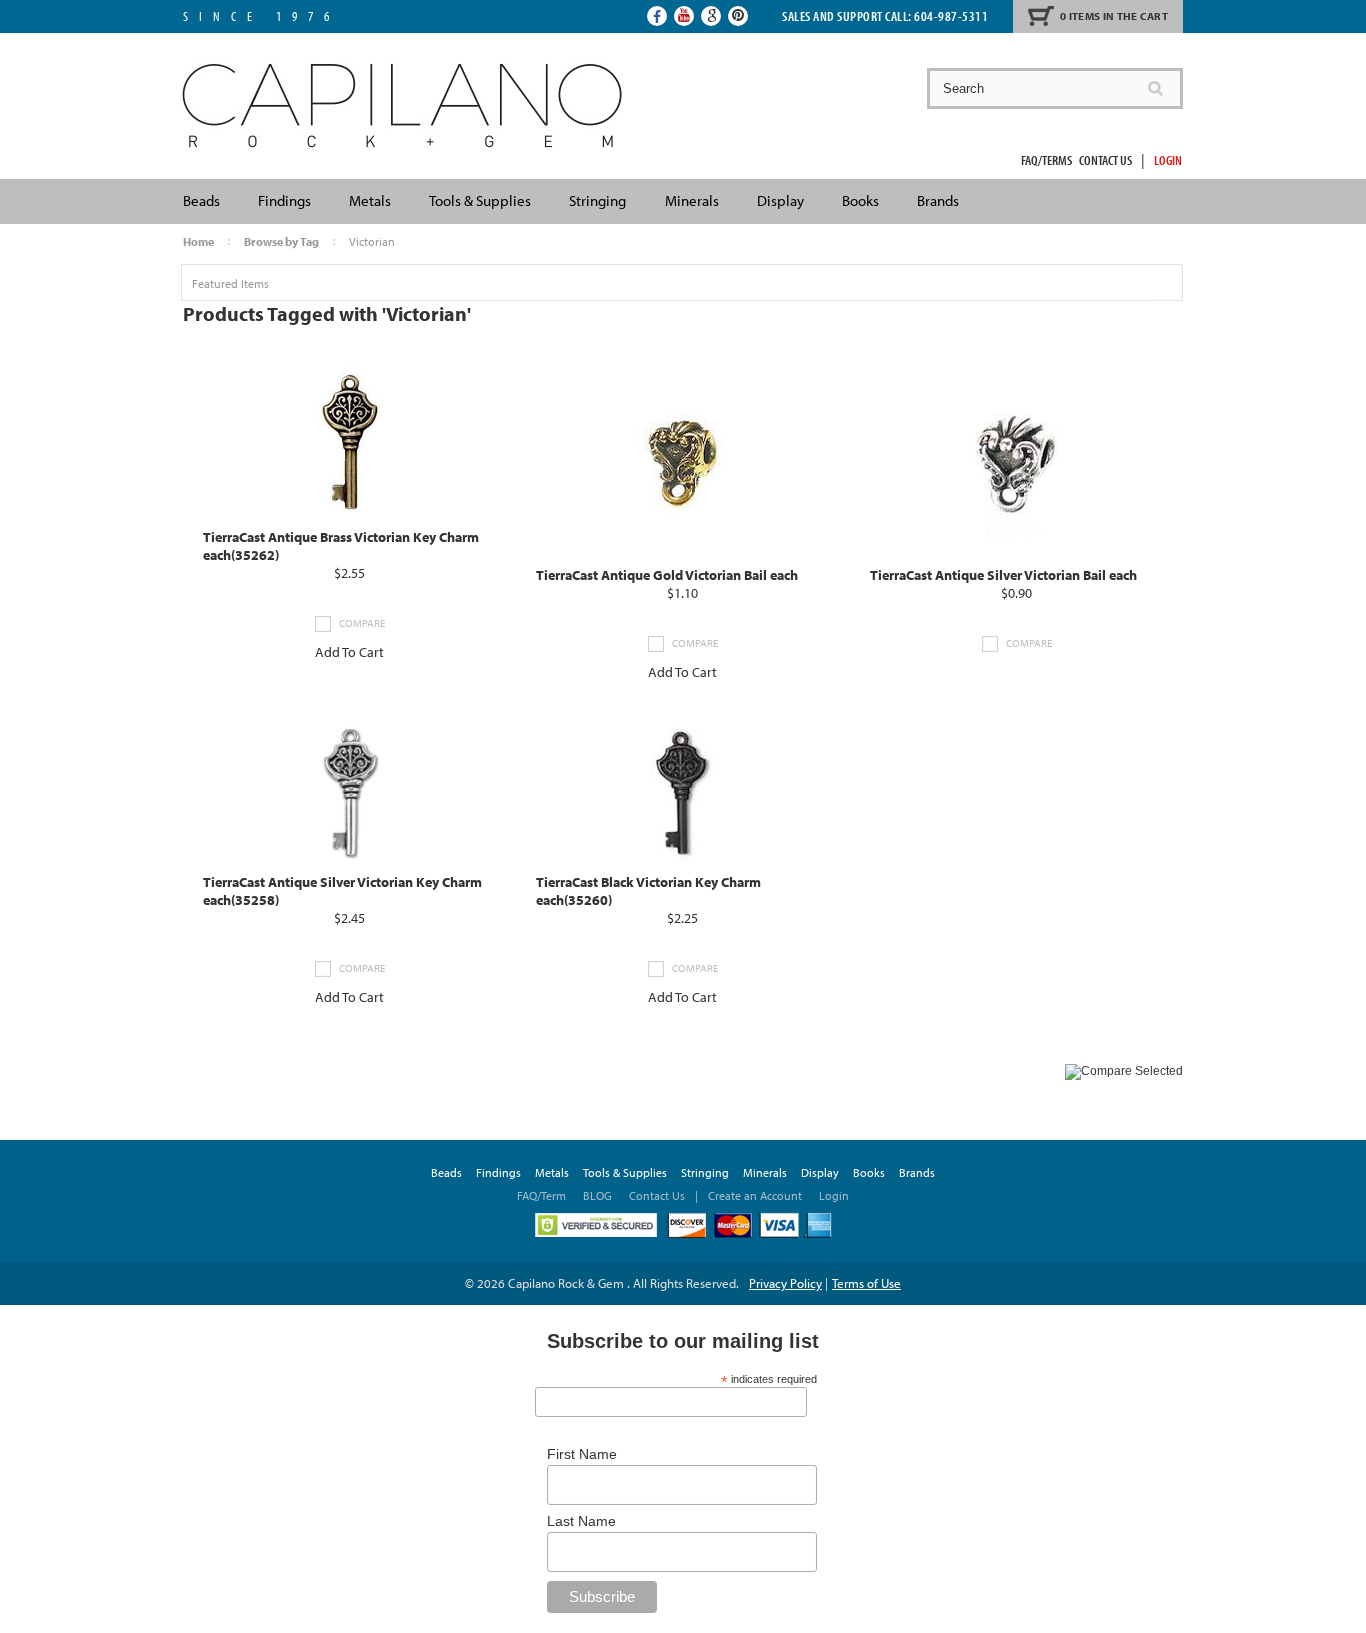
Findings (284, 200)
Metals (370, 200)
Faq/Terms (1046, 160)
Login (1168, 160)
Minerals (692, 200)
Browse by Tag (281, 241)
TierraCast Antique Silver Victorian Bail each (1003, 575)
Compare (362, 623)
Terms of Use (866, 1283)
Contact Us (1105, 160)
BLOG (597, 1195)
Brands (938, 200)
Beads (201, 200)
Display (780, 200)
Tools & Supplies (480, 200)
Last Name (581, 1521)
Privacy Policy (785, 1283)
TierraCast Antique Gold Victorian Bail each (667, 575)
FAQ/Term (543, 1195)
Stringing (597, 200)
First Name (582, 1454)
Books (860, 200)
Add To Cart (349, 652)
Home (198, 241)
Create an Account (755, 1195)
